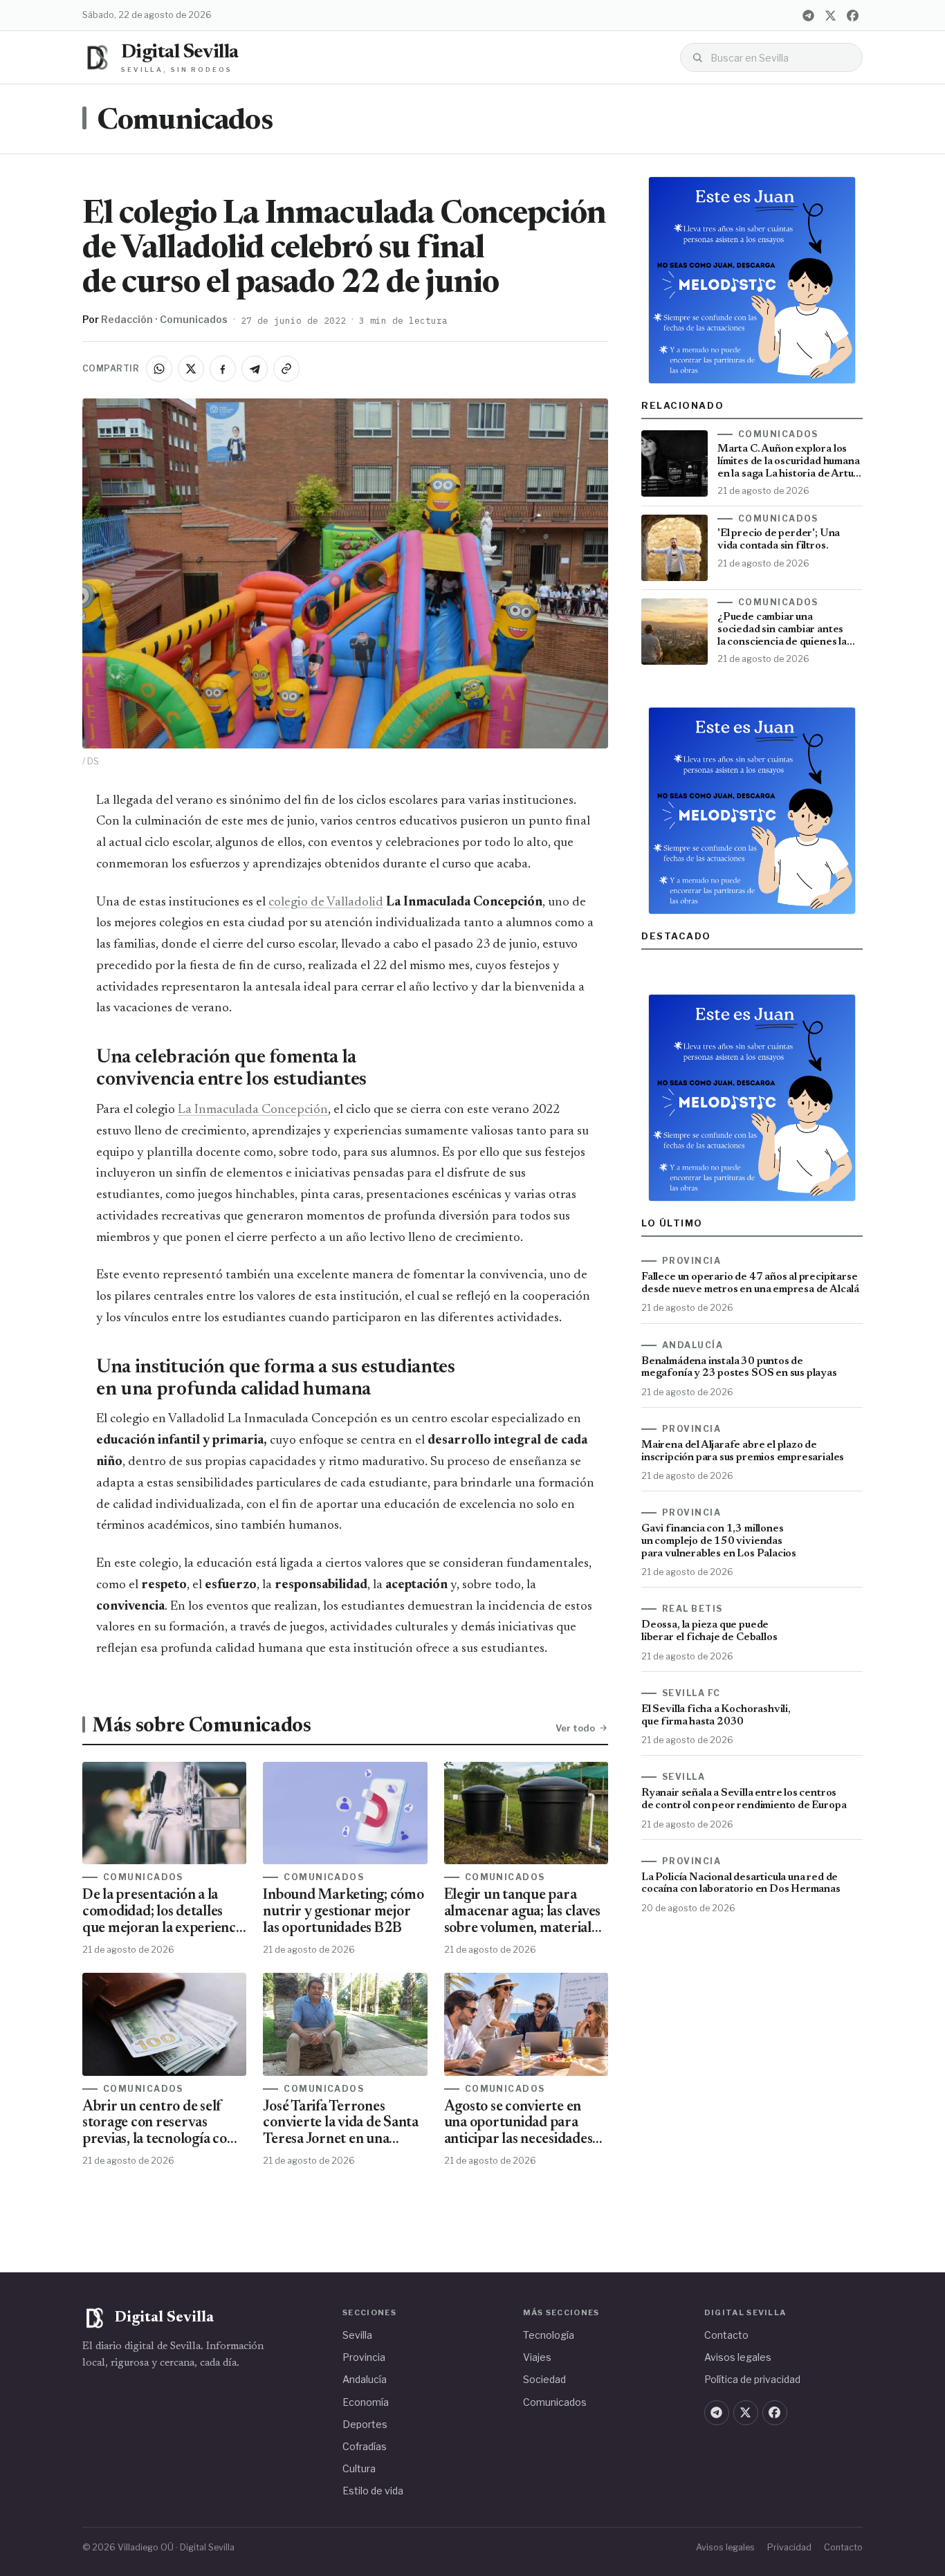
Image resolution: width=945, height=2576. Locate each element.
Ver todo (575, 1728)
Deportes (365, 2424)
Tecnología (549, 2335)
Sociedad (544, 2379)
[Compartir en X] (191, 369)
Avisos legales (738, 2357)
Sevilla (357, 2335)
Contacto (726, 2335)
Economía (366, 2402)
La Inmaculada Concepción (253, 1110)
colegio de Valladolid (326, 902)
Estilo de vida (373, 2491)
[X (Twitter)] (830, 15)
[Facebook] (852, 15)
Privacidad (789, 2547)
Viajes (537, 2357)
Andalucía (365, 2379)
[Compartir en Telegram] (255, 369)
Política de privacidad (752, 2379)
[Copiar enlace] (286, 369)
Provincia (364, 2357)
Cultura (359, 2468)
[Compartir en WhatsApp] (159, 369)
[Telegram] (808, 15)
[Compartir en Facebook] (223, 369)
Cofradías (365, 2446)
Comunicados (185, 122)
